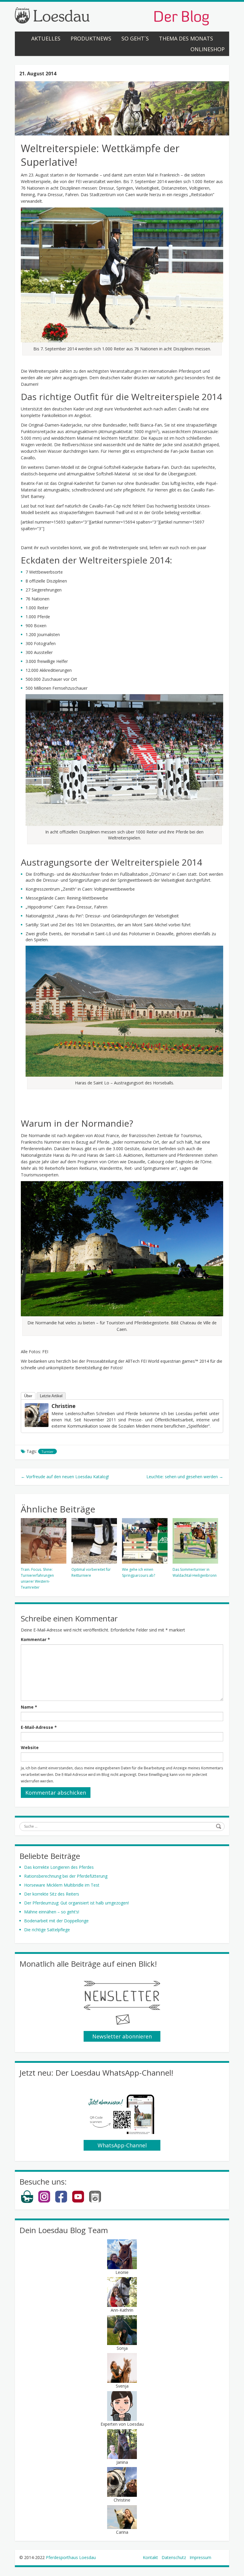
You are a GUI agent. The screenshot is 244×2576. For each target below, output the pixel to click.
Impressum (200, 2557)
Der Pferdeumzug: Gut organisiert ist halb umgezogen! (76, 1903)
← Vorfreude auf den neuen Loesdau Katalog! (65, 1477)
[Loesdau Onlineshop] (27, 2202)
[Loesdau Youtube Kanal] (78, 2202)
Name (29, 1707)
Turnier (47, 1452)
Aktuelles (46, 38)
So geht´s (135, 38)
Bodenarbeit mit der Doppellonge (56, 1921)
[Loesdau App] (95, 2202)
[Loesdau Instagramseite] (44, 2202)
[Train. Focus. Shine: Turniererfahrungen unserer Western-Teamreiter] (44, 1541)
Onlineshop (208, 49)
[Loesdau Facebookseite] (61, 2202)
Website (30, 1747)
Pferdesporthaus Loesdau (71, 2557)
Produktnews (91, 38)
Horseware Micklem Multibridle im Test (62, 1885)
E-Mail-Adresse (39, 1727)
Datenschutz (174, 2557)
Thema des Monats (186, 38)
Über (28, 1396)
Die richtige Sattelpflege (47, 1930)
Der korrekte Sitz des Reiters (52, 1894)
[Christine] (37, 1415)
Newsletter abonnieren (122, 2036)
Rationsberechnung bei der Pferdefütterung (66, 1876)
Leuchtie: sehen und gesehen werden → (185, 1477)
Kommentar (35, 1639)
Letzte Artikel (51, 1396)
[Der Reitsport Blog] (112, 16)
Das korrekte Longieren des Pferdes (59, 1867)
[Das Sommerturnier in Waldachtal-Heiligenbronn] (195, 1541)
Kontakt (150, 2557)
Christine (64, 1406)
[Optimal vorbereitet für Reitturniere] (94, 1541)
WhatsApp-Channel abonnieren (122, 2146)
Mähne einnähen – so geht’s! (52, 1912)
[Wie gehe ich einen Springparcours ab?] (145, 1541)
